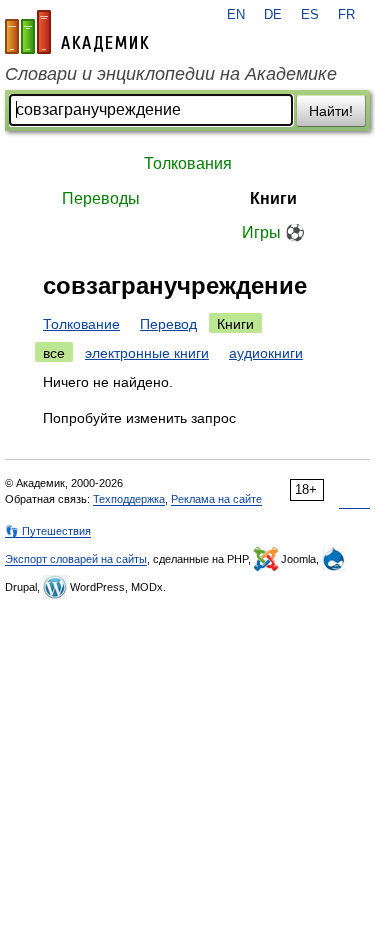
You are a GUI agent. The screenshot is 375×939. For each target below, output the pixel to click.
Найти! (331, 111)
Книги (273, 198)
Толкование (81, 324)
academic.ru (77, 32)
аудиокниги (266, 353)
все (54, 353)
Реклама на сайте (216, 499)
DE (273, 15)
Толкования (188, 163)
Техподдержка (129, 499)
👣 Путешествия (48, 531)
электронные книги (147, 353)
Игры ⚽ (273, 232)
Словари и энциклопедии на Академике (171, 74)
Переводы (101, 198)
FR (346, 15)
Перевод (168, 324)
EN (236, 15)
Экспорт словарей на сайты (76, 559)
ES (310, 15)
